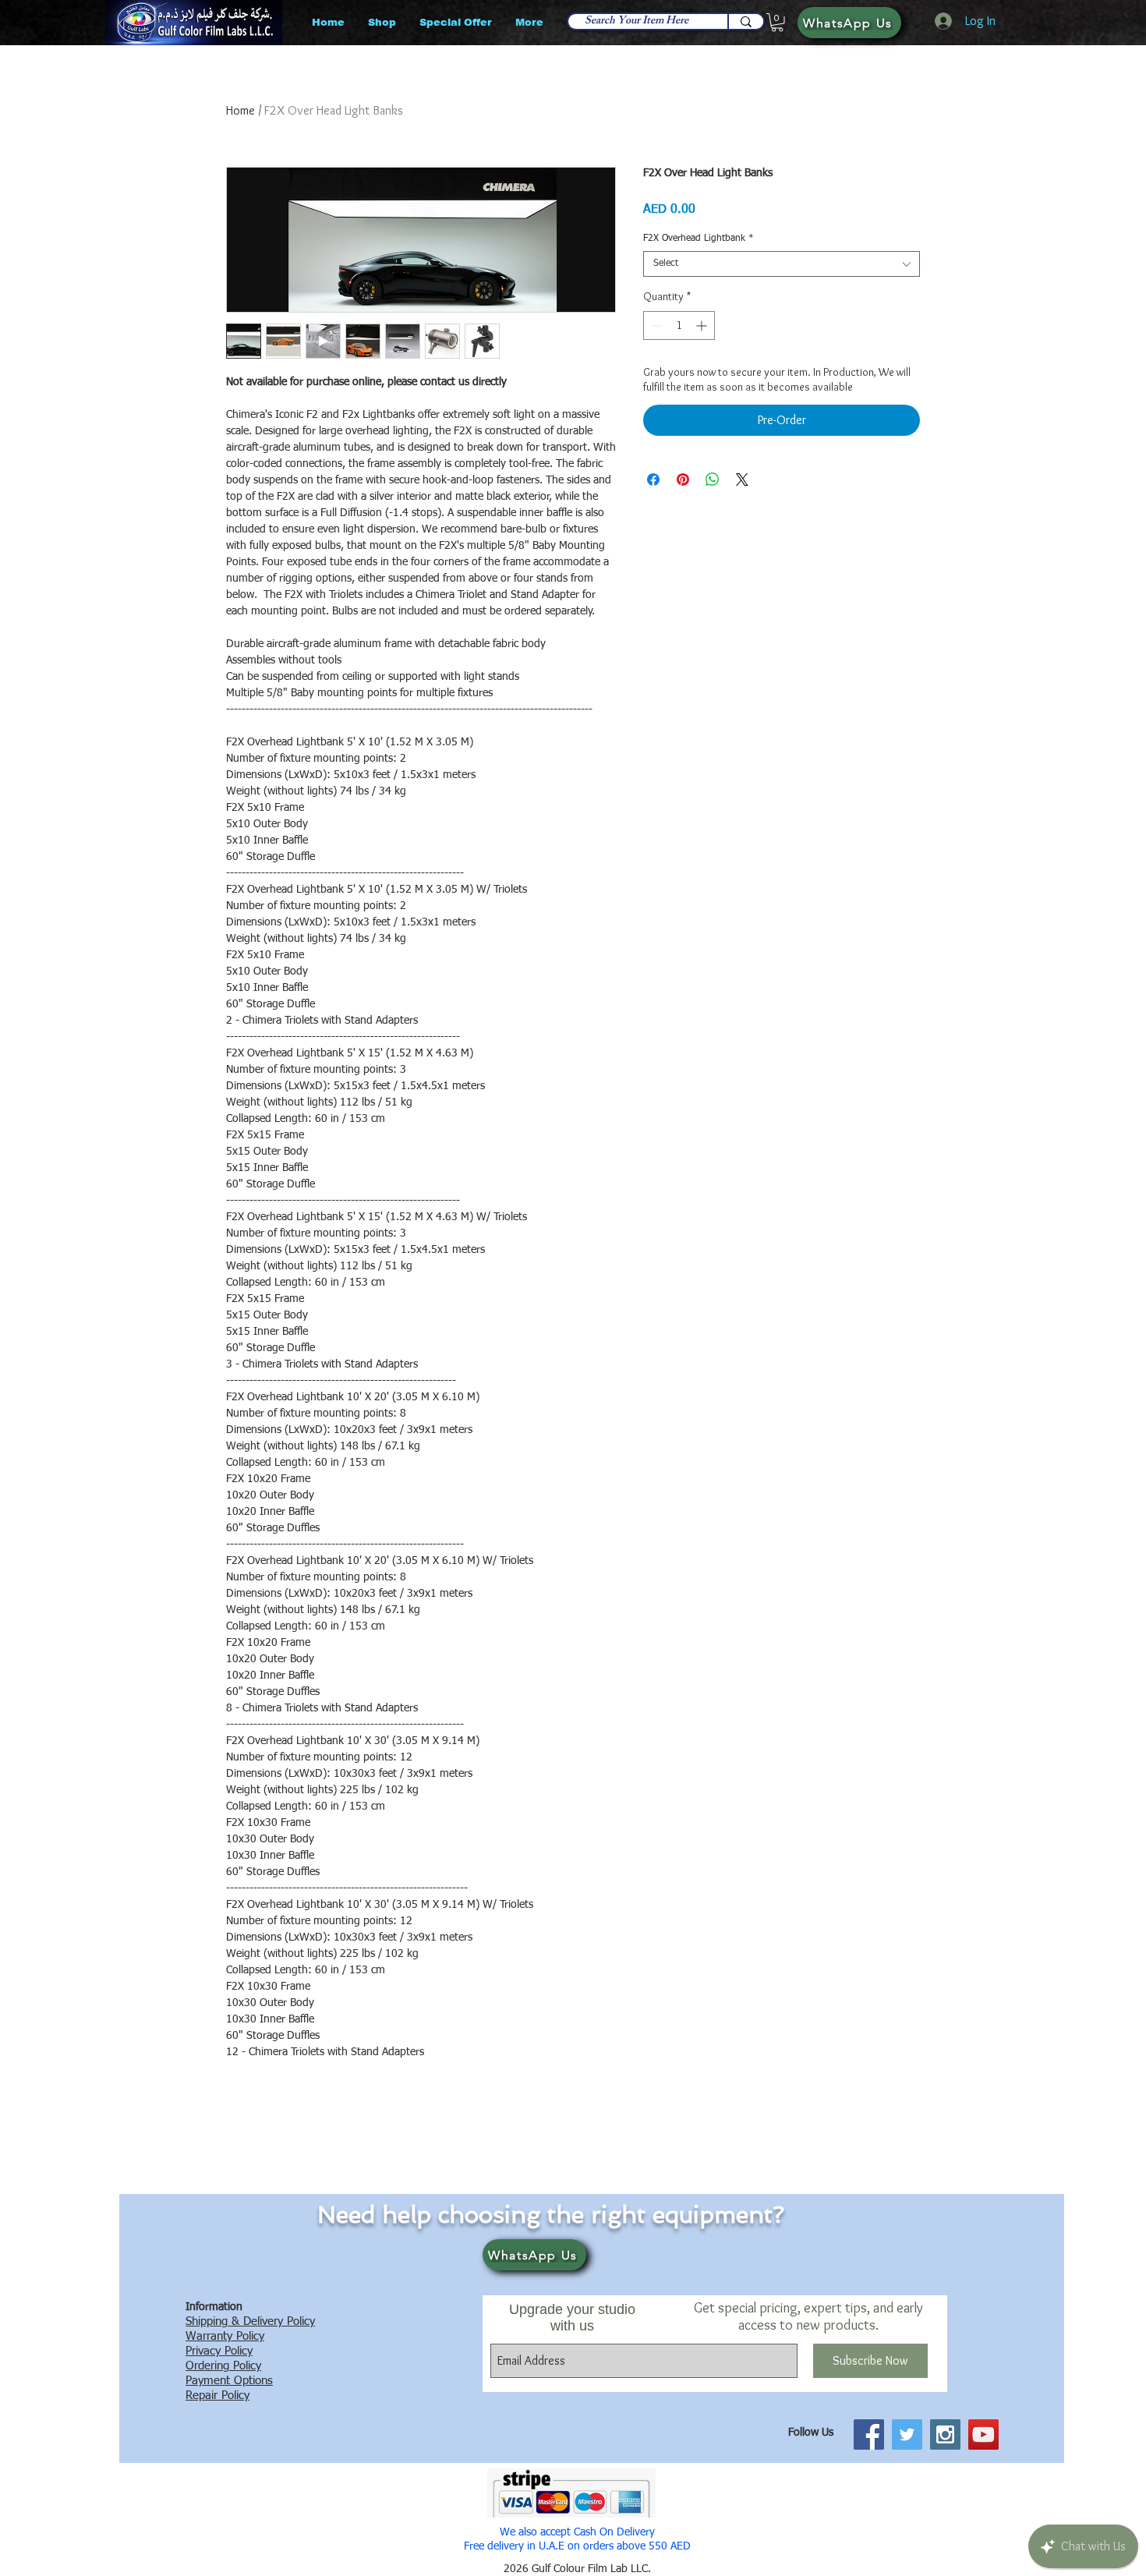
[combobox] (782, 264)
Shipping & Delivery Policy (250, 2321)
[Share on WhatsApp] (713, 479)
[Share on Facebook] (653, 479)
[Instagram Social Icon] (945, 2434)
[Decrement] (655, 326)
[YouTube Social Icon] (983, 2434)
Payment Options (229, 2381)
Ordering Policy (223, 2366)
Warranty (209, 2336)
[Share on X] (742, 479)
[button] (777, 23)
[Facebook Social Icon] (869, 2434)
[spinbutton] (679, 326)
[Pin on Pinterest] (683, 479)
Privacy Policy (219, 2351)
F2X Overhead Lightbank (699, 239)
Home (241, 110)
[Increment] (703, 326)
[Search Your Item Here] (745, 21)
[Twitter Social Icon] (907, 2434)
